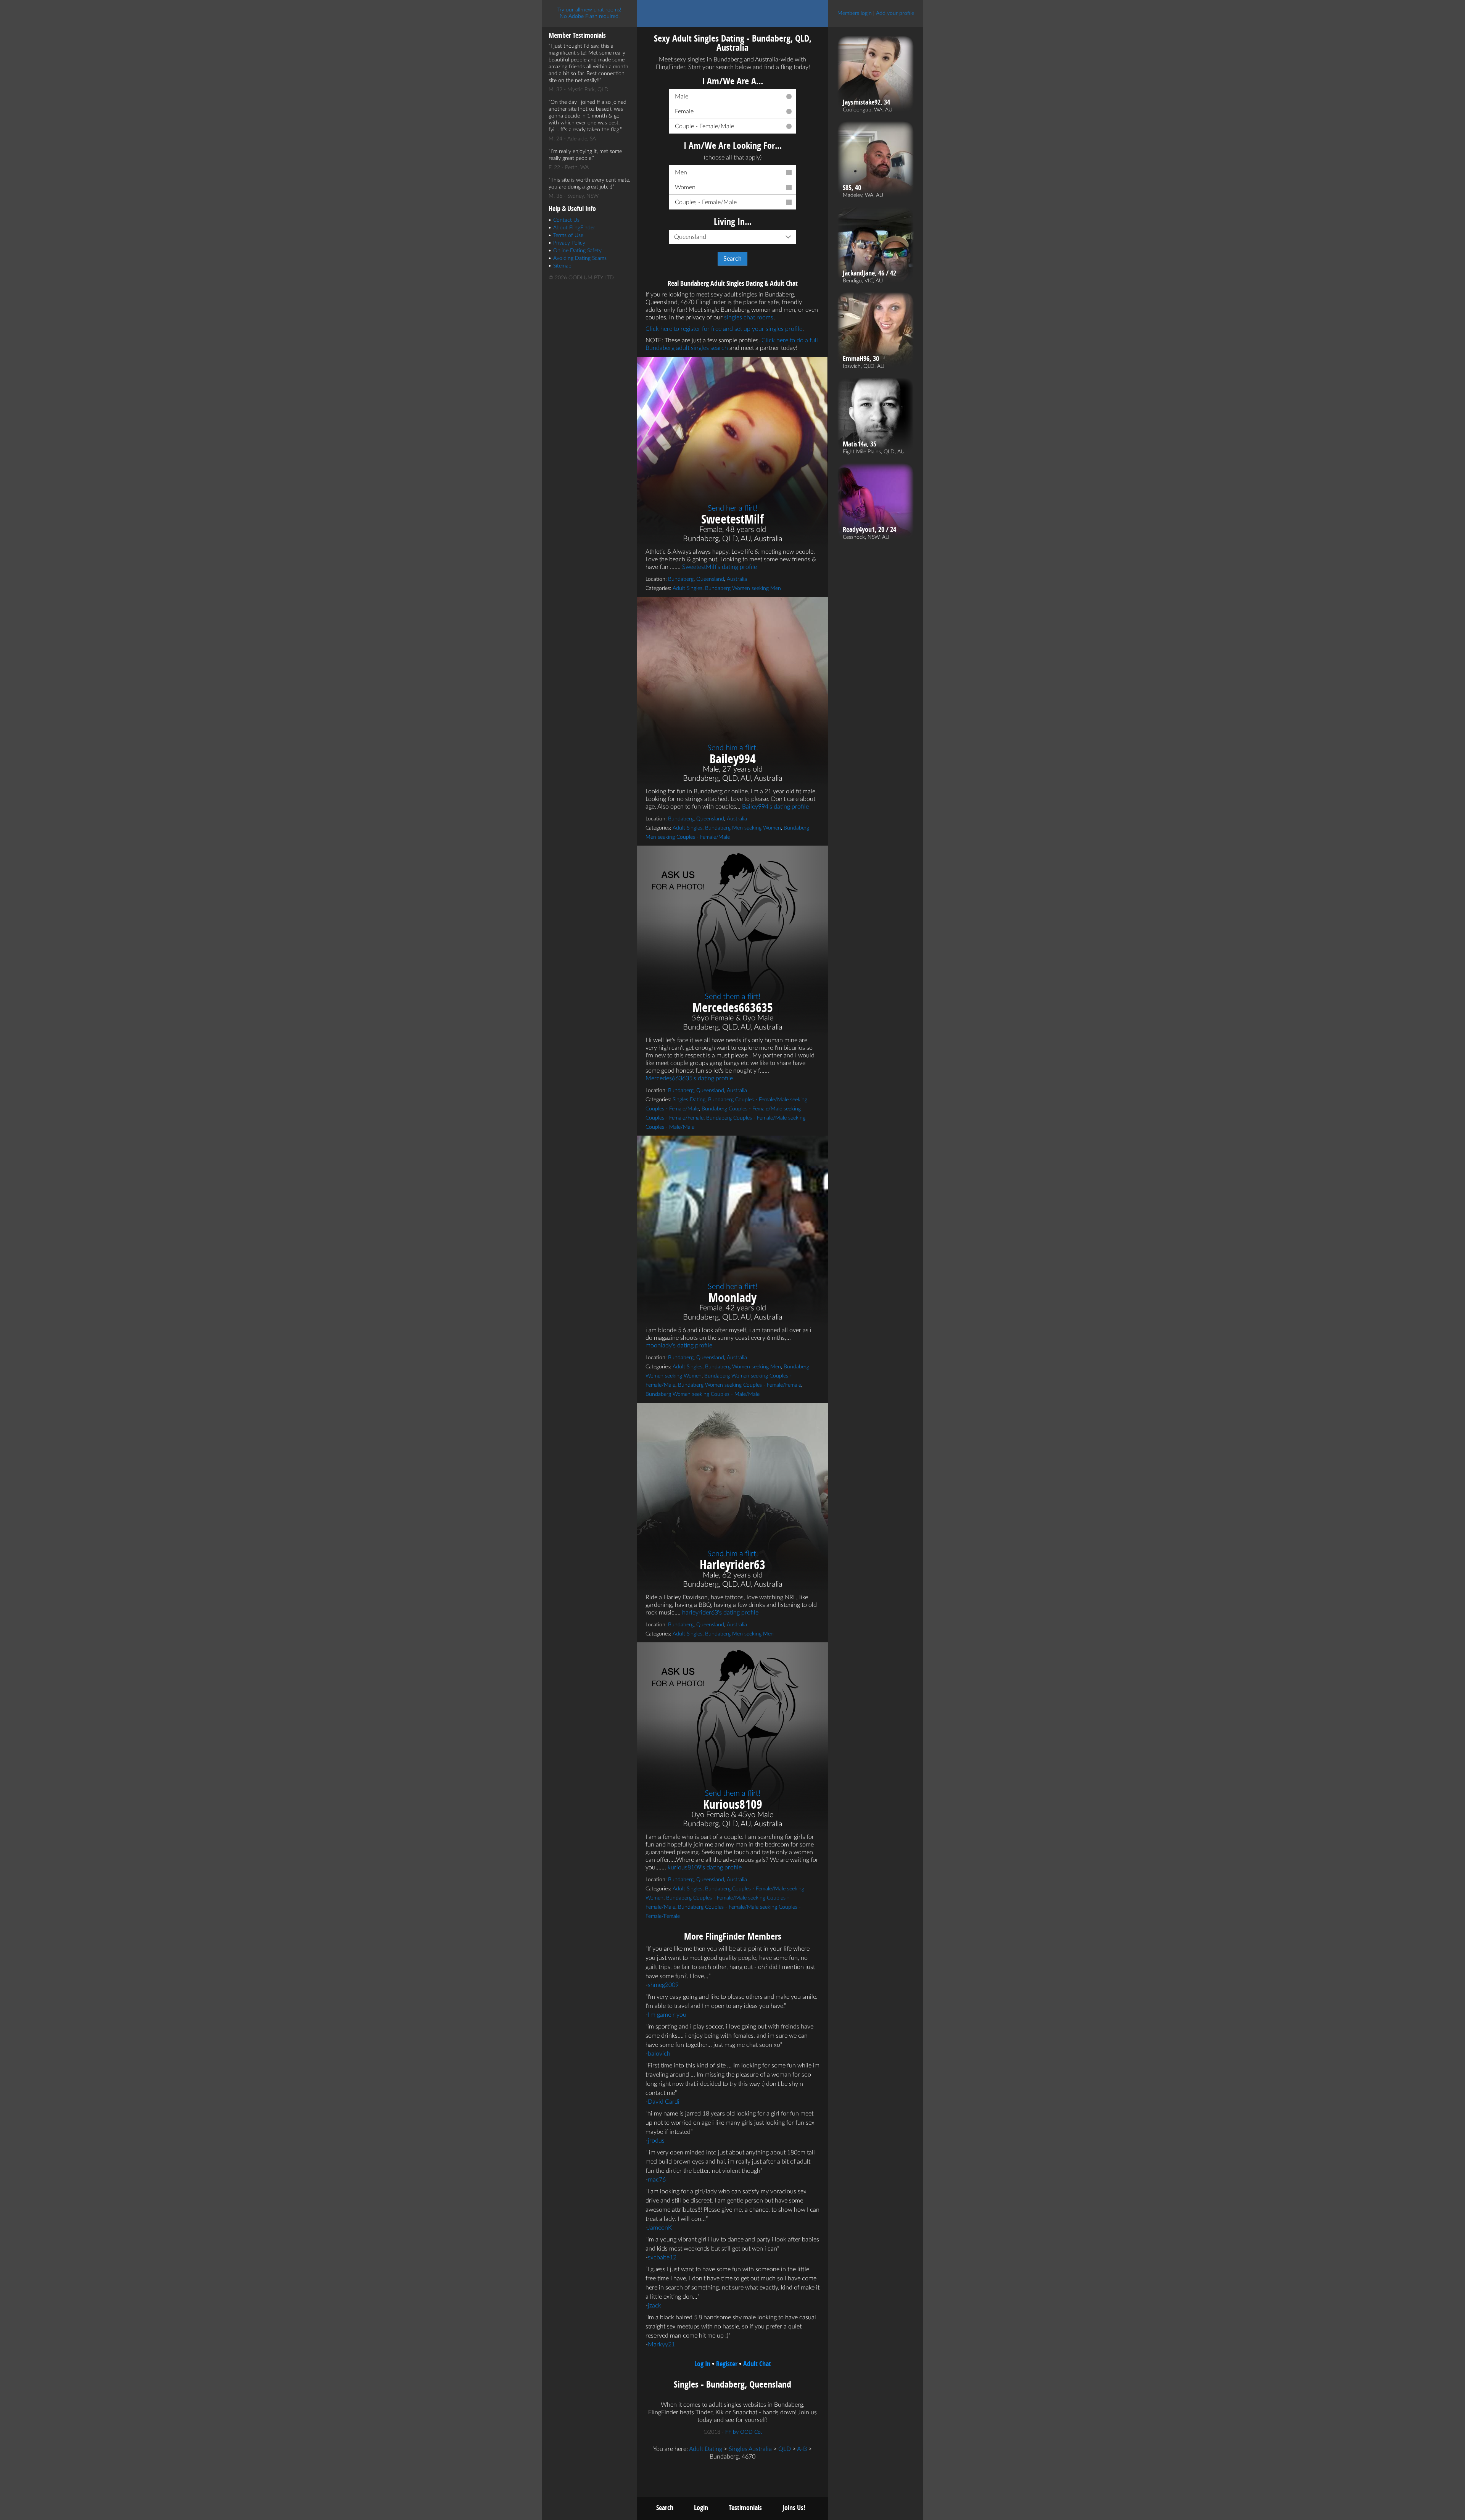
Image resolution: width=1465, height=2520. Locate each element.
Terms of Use (568, 235)
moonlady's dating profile (679, 1345)
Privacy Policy (569, 243)
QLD (785, 2449)
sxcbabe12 (662, 2257)
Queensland (710, 579)
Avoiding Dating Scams (580, 258)
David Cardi (664, 2102)
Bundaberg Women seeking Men (743, 588)
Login (701, 2508)
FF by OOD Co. (744, 2432)
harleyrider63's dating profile (720, 1613)
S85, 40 (852, 188)
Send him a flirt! (733, 748)
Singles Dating (689, 1100)
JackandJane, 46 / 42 (869, 273)
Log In (702, 2364)
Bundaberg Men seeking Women (743, 828)
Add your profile (895, 13)
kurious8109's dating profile (705, 1867)
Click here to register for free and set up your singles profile (724, 329)
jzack (654, 2306)
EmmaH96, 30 (861, 359)
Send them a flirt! (732, 997)
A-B (802, 2449)
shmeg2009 (663, 1985)
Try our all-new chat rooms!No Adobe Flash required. (589, 13)
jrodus (656, 2141)
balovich (659, 2054)
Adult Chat (757, 2364)
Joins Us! (794, 2508)
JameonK (660, 2228)
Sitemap (562, 266)
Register (727, 2364)
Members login (855, 13)
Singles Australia (750, 2449)
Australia (737, 579)
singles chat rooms (749, 317)
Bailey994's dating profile (775, 807)
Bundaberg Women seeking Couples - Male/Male (703, 1394)
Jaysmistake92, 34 (866, 102)
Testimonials (745, 2508)
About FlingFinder (574, 228)
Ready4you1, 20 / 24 (869, 530)
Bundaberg (681, 579)
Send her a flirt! (732, 508)
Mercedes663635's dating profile (689, 1078)
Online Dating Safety (577, 251)
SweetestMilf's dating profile (720, 567)
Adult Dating (706, 2449)
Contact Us (566, 220)
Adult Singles (687, 588)
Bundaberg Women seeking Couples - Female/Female (740, 1385)
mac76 (657, 2180)
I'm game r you (667, 2015)
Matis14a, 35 (860, 444)
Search (665, 2508)
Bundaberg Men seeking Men (739, 1634)
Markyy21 (661, 2344)
